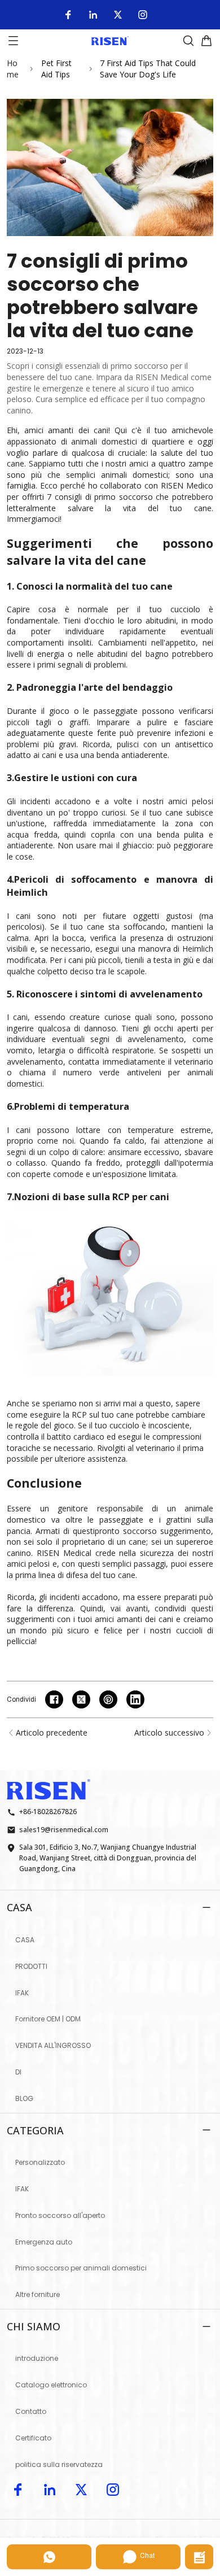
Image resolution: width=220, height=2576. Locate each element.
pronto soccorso (127, 1531)
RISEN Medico (187, 485)
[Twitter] (118, 15)
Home (13, 69)
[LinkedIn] (93, 15)
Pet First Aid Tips (56, 69)
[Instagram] (143, 15)
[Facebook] (68, 15)
